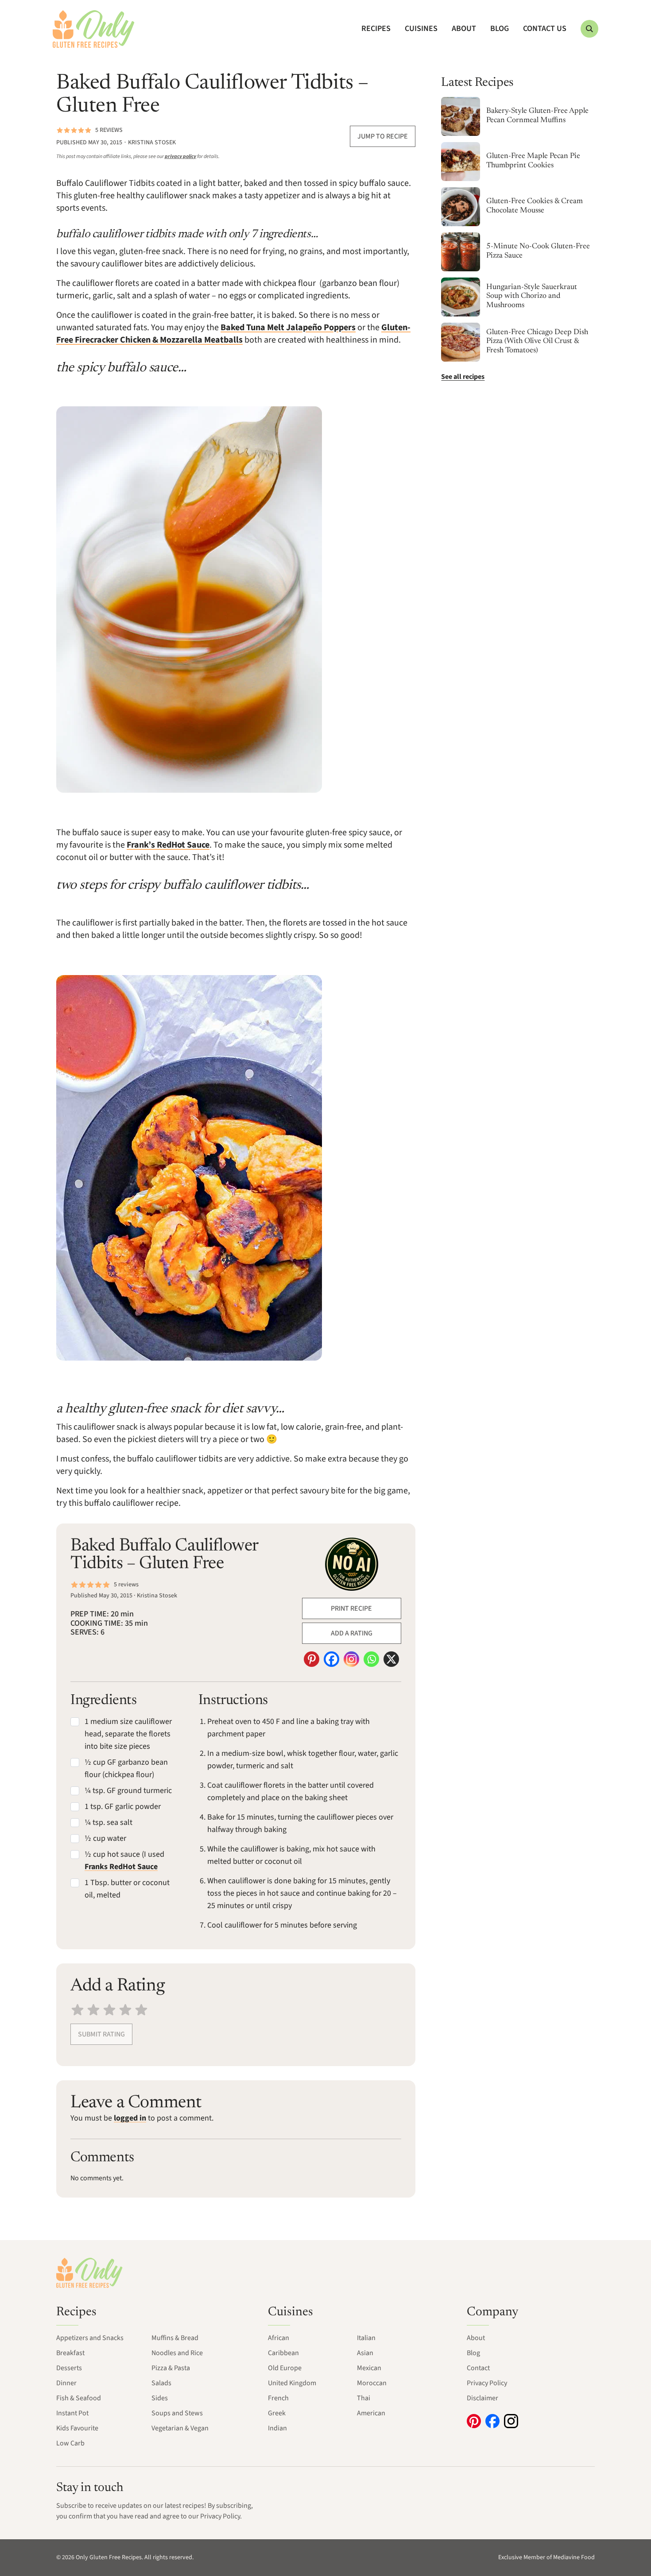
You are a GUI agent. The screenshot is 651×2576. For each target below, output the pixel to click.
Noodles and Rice (177, 2353)
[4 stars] (125, 2009)
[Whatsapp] (371, 1659)
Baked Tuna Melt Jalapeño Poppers (288, 328)
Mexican (369, 2368)
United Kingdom (292, 2383)
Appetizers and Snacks (90, 2338)
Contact (478, 2368)
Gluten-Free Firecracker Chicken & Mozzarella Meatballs (233, 334)
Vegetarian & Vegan (180, 2428)
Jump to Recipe (383, 136)
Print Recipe (351, 1608)
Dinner (66, 2383)
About (464, 29)
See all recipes (463, 377)
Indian (277, 2428)
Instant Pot (72, 2413)
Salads (161, 2383)
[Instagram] (351, 1659)
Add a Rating (352, 1633)
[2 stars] (93, 2009)
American (371, 2413)
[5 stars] (141, 2009)
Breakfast (70, 2353)
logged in (130, 2118)
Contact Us (545, 29)
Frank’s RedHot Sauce (168, 845)
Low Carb (70, 2443)
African (279, 2338)
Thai (364, 2398)
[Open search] (589, 29)
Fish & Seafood (79, 2398)
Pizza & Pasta (171, 2368)
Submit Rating (101, 2034)
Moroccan (372, 2383)
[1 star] (77, 2009)
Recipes (376, 29)
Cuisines (421, 29)
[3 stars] (109, 2009)
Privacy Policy (487, 2383)
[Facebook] (331, 1659)
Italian (366, 2338)
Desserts (69, 2368)
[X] (391, 1659)
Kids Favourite (77, 2428)
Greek (277, 2413)
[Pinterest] (312, 1659)
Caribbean (283, 2353)
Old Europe (285, 2368)
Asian (365, 2353)
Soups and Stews (177, 2413)
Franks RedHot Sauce (121, 1867)
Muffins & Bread (175, 2338)
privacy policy (180, 156)
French (278, 2398)
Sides (160, 2398)
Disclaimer (482, 2398)
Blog (500, 29)
